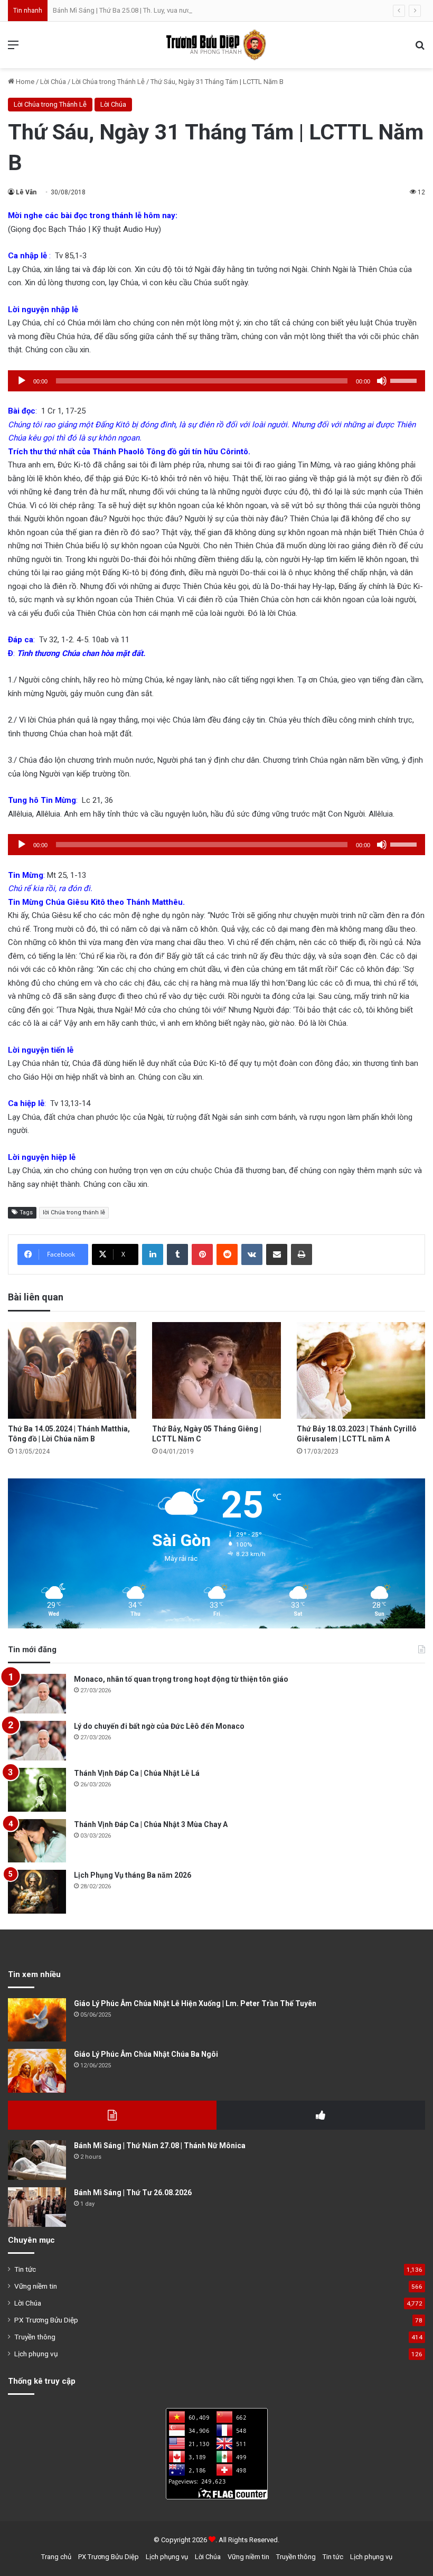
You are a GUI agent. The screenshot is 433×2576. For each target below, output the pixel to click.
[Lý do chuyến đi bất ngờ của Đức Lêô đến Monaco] (37, 1741)
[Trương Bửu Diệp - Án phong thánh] (216, 45)
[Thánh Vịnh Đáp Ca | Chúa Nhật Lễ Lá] (37, 1790)
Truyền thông (35, 2337)
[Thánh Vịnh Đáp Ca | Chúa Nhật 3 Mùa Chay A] (37, 1841)
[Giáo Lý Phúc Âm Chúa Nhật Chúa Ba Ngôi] (37, 2071)
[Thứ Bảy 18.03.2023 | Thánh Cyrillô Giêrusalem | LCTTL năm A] (361, 1370)
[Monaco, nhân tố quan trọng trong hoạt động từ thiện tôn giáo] (37, 1694)
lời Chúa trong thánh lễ (74, 1212)
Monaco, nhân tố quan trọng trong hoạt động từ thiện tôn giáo (181, 1679)
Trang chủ (56, 2557)
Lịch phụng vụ (36, 2354)
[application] (216, 381)
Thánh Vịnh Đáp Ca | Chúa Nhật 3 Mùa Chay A (151, 1824)
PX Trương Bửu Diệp (46, 2320)
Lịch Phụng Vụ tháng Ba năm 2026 (133, 1875)
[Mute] (382, 381)
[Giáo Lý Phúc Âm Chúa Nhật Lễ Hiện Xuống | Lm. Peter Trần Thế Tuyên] (37, 2020)
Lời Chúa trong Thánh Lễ (108, 82)
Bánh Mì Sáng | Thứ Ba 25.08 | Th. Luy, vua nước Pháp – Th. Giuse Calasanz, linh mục (179, 10)
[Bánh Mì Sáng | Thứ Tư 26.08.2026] (37, 2207)
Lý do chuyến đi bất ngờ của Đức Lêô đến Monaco (159, 1726)
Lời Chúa (53, 82)
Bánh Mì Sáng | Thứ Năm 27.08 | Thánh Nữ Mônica (160, 2146)
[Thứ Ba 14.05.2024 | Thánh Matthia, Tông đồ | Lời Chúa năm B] (72, 1370)
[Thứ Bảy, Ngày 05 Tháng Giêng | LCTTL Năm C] (216, 1370)
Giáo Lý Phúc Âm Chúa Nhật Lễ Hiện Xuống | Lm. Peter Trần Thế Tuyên (195, 2003)
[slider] (405, 380)
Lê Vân (26, 192)
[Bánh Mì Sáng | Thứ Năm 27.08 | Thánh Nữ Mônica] (37, 2160)
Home (24, 82)
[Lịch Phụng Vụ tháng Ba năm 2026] (37, 1892)
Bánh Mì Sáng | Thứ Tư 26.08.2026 (133, 2193)
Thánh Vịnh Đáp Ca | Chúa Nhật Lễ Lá (137, 1773)
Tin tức (25, 2269)
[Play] (22, 381)
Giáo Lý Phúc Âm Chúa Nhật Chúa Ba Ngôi (146, 2054)
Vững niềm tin (36, 2286)
